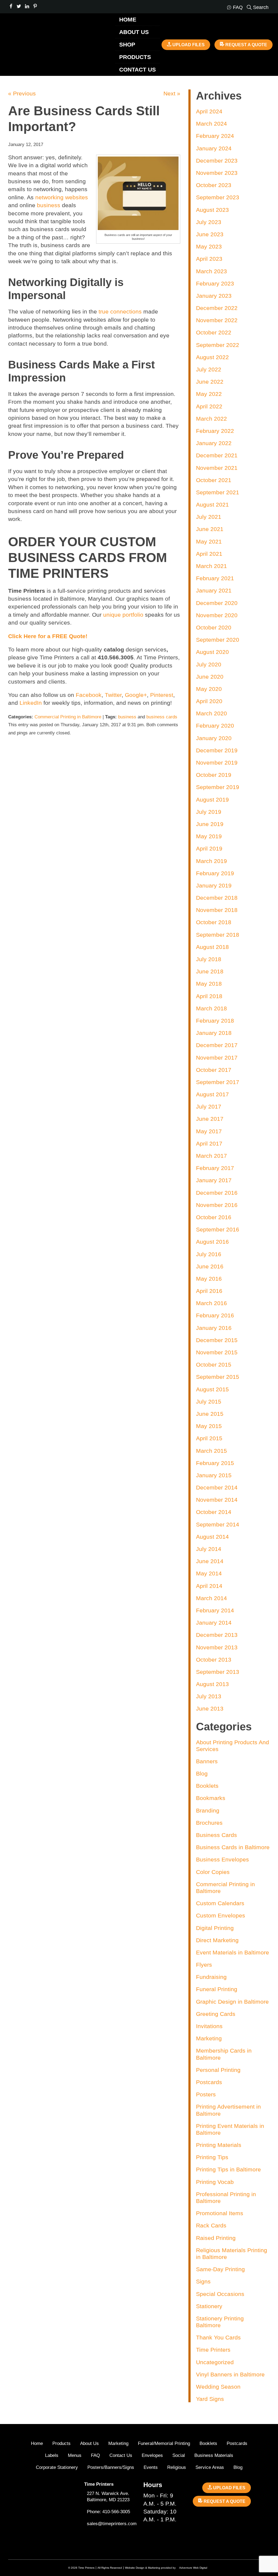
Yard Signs (210, 2399)
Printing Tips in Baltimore (228, 2169)
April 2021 (209, 554)
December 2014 (217, 1487)
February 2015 (215, 1463)
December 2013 (217, 1635)
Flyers (204, 1965)
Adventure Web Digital (193, 2568)
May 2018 (209, 984)
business (127, 717)
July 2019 (209, 812)
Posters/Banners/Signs (111, 2467)
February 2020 (215, 726)
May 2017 (209, 1131)
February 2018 (215, 1021)
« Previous (22, 93)
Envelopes (152, 2455)
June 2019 (210, 824)
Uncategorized (215, 2362)
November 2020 (217, 615)
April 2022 (209, 406)
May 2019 (209, 836)
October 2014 (214, 1512)
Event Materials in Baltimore (233, 1952)
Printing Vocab (215, 2182)
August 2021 (212, 505)
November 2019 (217, 763)
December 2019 (217, 750)
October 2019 (214, 775)
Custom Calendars (220, 1903)
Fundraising (211, 1977)
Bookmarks (211, 1798)
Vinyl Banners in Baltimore (230, 2374)
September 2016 (218, 1229)
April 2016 (209, 1291)
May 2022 (209, 394)
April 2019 (209, 848)
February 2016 (215, 1315)
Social (179, 2455)
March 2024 (211, 124)
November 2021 (217, 468)
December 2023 (217, 161)
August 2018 (212, 947)
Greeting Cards (216, 2014)
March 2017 (211, 1156)
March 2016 (211, 1303)
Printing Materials (219, 2145)
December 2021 (217, 455)
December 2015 (217, 1340)
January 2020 (214, 738)
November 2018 (217, 910)
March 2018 (211, 1008)
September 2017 (218, 1082)
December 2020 (217, 603)
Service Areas (210, 2467)
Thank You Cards (218, 2337)
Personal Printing (218, 2070)
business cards (162, 717)
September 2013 (218, 1672)
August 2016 (212, 1242)
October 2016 (214, 1217)
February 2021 (215, 578)
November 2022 (217, 320)
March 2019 (211, 861)
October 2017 (214, 1070)
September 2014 (218, 1524)
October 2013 (214, 1660)
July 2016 (209, 1254)
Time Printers (213, 2350)
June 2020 (210, 677)
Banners (207, 1761)
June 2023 (210, 234)
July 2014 (209, 1549)
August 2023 (212, 210)
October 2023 (214, 185)
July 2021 (209, 517)
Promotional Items (220, 2213)
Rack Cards (211, 2225)
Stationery (209, 2306)
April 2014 (209, 1586)
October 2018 (214, 922)
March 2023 (211, 271)
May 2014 (209, 1573)
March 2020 (211, 713)
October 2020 (214, 627)
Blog (202, 1773)
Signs (203, 2281)
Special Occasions (220, 2294)
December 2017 (217, 1045)
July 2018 (209, 959)
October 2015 (214, 1365)
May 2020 (209, 689)
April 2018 (209, 996)
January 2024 (214, 148)
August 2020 (212, 652)
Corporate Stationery (57, 2467)
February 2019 (215, 873)
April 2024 (209, 111)
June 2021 (210, 529)
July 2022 (209, 369)
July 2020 (209, 664)
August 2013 (212, 1684)
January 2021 (214, 590)
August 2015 (212, 1389)
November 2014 (217, 1500)
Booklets (207, 1786)
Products (135, 57)
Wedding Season (218, 2387)
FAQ (95, 2455)
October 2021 (214, 480)
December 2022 (217, 308)
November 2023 (217, 173)
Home (128, 19)
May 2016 (209, 1279)
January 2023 (214, 296)
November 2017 (217, 1058)
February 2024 (215, 136)
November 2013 (217, 1647)
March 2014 (211, 1598)
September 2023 (218, 197)
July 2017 (209, 1107)
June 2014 (210, 1561)
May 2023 (209, 246)
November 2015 (217, 1352)
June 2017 (210, 1119)
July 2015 (209, 1402)
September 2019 (218, 787)
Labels (52, 2455)
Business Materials (214, 2455)
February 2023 (215, 283)
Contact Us (138, 69)
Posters (206, 2094)
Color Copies (213, 1872)
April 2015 (209, 1438)
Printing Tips (212, 2157)
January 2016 (214, 1328)
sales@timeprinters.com (112, 2524)
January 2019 (214, 885)
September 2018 (218, 935)
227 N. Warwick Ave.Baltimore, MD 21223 (108, 2497)
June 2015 (210, 1414)
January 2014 (214, 1623)
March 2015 (211, 1451)
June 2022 (210, 382)
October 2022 (214, 332)
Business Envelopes (222, 1859)
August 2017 (212, 1094)
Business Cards (217, 1835)
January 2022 (214, 443)
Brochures (209, 1823)
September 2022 (218, 345)
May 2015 (209, 1426)
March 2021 (211, 566)
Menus (75, 2455)
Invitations (209, 2026)
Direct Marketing (217, 1940)
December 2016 (217, 1193)
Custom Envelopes (221, 1915)
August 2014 (212, 1537)
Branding (208, 1810)
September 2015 (218, 1377)
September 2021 (218, 492)
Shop (127, 44)
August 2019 (212, 800)
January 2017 (214, 1180)
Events (151, 2467)
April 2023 (209, 259)
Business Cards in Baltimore (233, 1847)
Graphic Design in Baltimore (232, 2002)
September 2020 (218, 640)
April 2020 (209, 701)
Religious (177, 2467)
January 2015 (214, 1475)
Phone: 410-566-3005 (108, 2512)
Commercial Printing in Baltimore (68, 717)
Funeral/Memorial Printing (164, 2443)
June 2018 (210, 971)
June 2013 (210, 1708)
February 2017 (215, 1168)
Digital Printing (215, 1928)
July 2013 (209, 1696)
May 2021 (209, 541)
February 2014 (215, 1610)
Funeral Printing (217, 1989)
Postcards (209, 2082)
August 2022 (212, 357)
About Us (134, 32)
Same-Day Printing (220, 2269)
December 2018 (217, 898)
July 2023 (209, 222)
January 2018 (214, 1033)
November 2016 (217, 1205)
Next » (172, 93)
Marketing (209, 2038)
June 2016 (210, 1266)
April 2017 (209, 1143)
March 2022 (211, 419)
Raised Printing (216, 2238)
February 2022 (215, 431)
